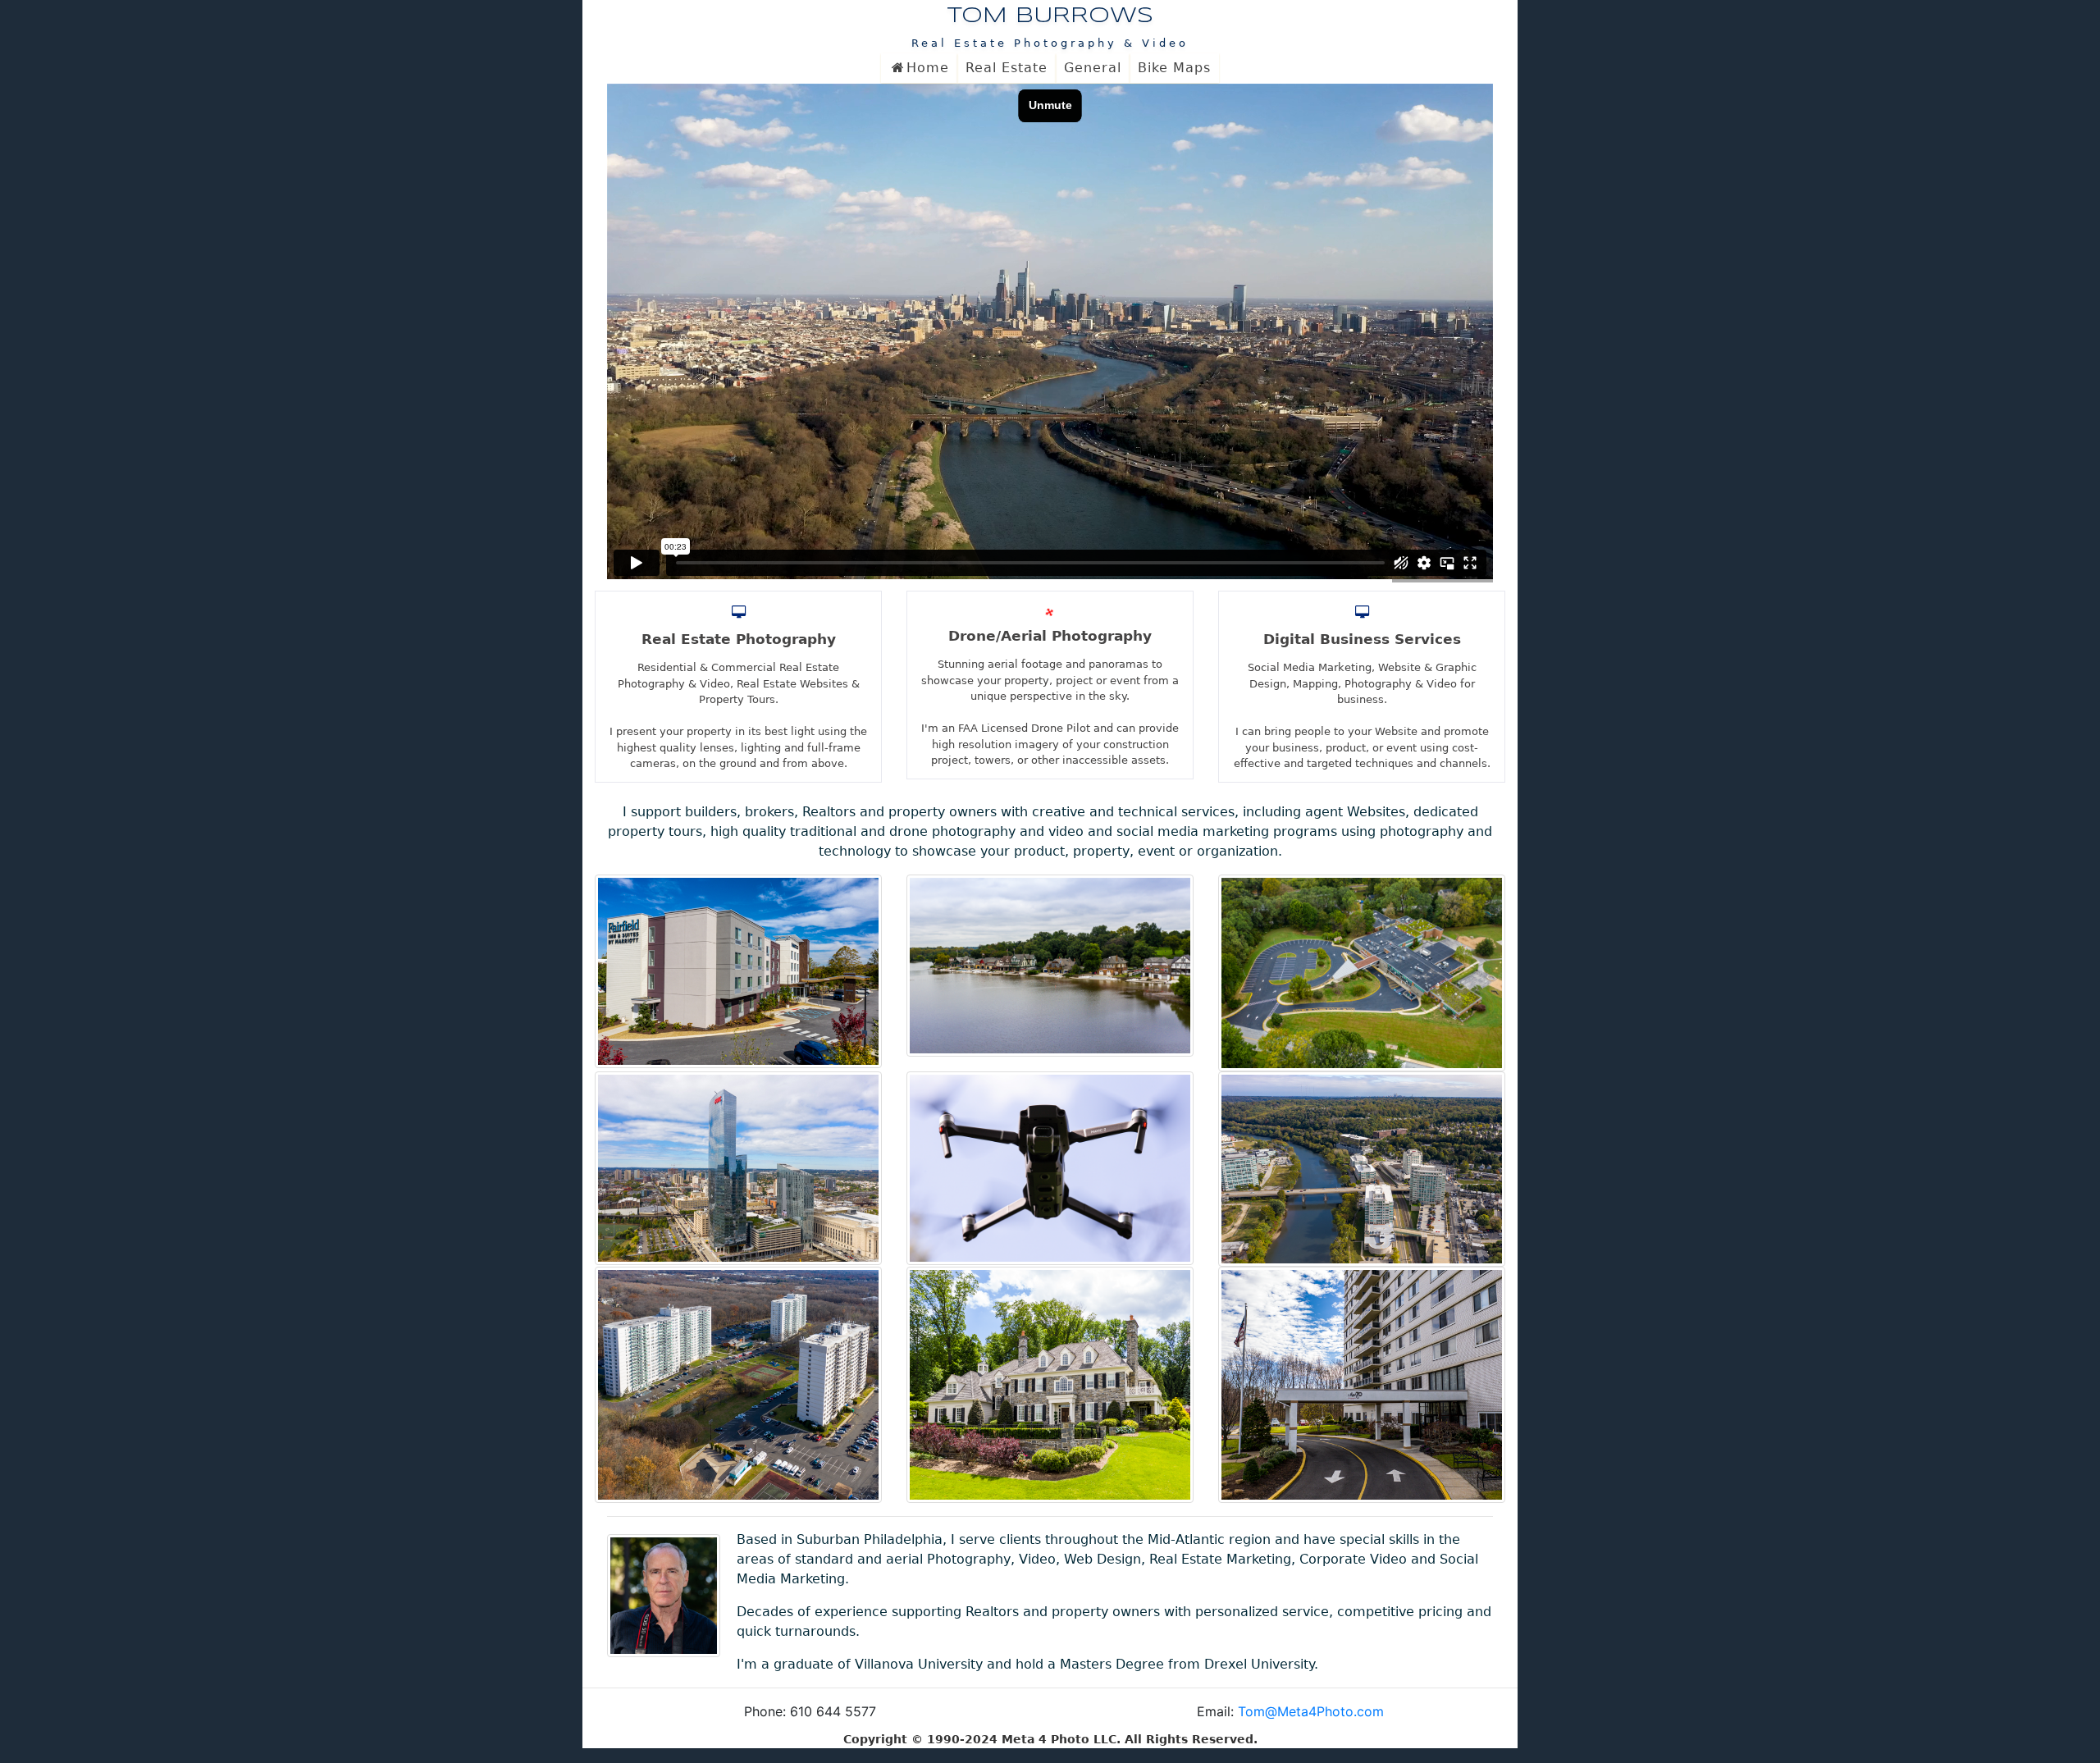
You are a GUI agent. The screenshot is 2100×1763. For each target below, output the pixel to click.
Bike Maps (1174, 68)
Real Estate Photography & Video (1050, 43)
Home (928, 68)
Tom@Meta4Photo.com (1311, 1711)
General (1093, 68)
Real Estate (1007, 68)
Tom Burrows (1050, 16)
